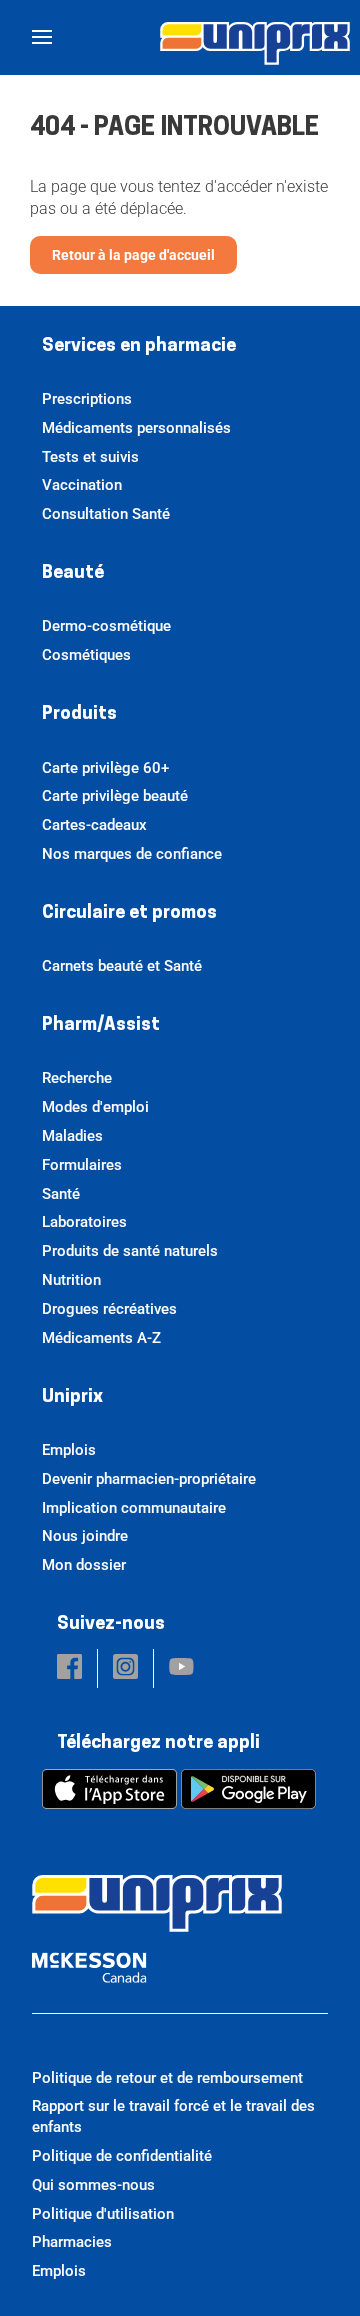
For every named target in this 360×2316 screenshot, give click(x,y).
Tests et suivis (90, 457)
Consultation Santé (106, 514)
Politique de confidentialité (122, 2156)
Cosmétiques (86, 655)
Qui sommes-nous (93, 2185)
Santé (61, 1194)
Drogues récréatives (109, 1309)
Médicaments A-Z (101, 1338)
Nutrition (71, 1280)
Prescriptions (87, 399)
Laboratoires (84, 1222)
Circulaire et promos (129, 914)
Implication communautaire (134, 1508)
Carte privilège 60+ (105, 768)
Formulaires (82, 1165)
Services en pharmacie (139, 347)
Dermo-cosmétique (106, 626)
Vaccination (82, 485)
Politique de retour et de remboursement (167, 2078)
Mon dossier (84, 1565)
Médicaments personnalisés (136, 428)
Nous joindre (85, 1536)
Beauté (73, 574)
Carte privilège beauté (115, 796)
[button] (69, 1668)
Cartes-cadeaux (94, 825)
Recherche (77, 1078)
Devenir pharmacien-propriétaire (149, 1479)
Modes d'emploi (95, 1107)
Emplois (69, 1450)
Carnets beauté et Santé (122, 966)
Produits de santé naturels (130, 1251)
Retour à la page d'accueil (133, 255)
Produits (79, 715)
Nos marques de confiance (132, 854)
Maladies (72, 1136)
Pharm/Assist (101, 1026)
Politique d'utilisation (103, 2214)
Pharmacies (72, 2242)
